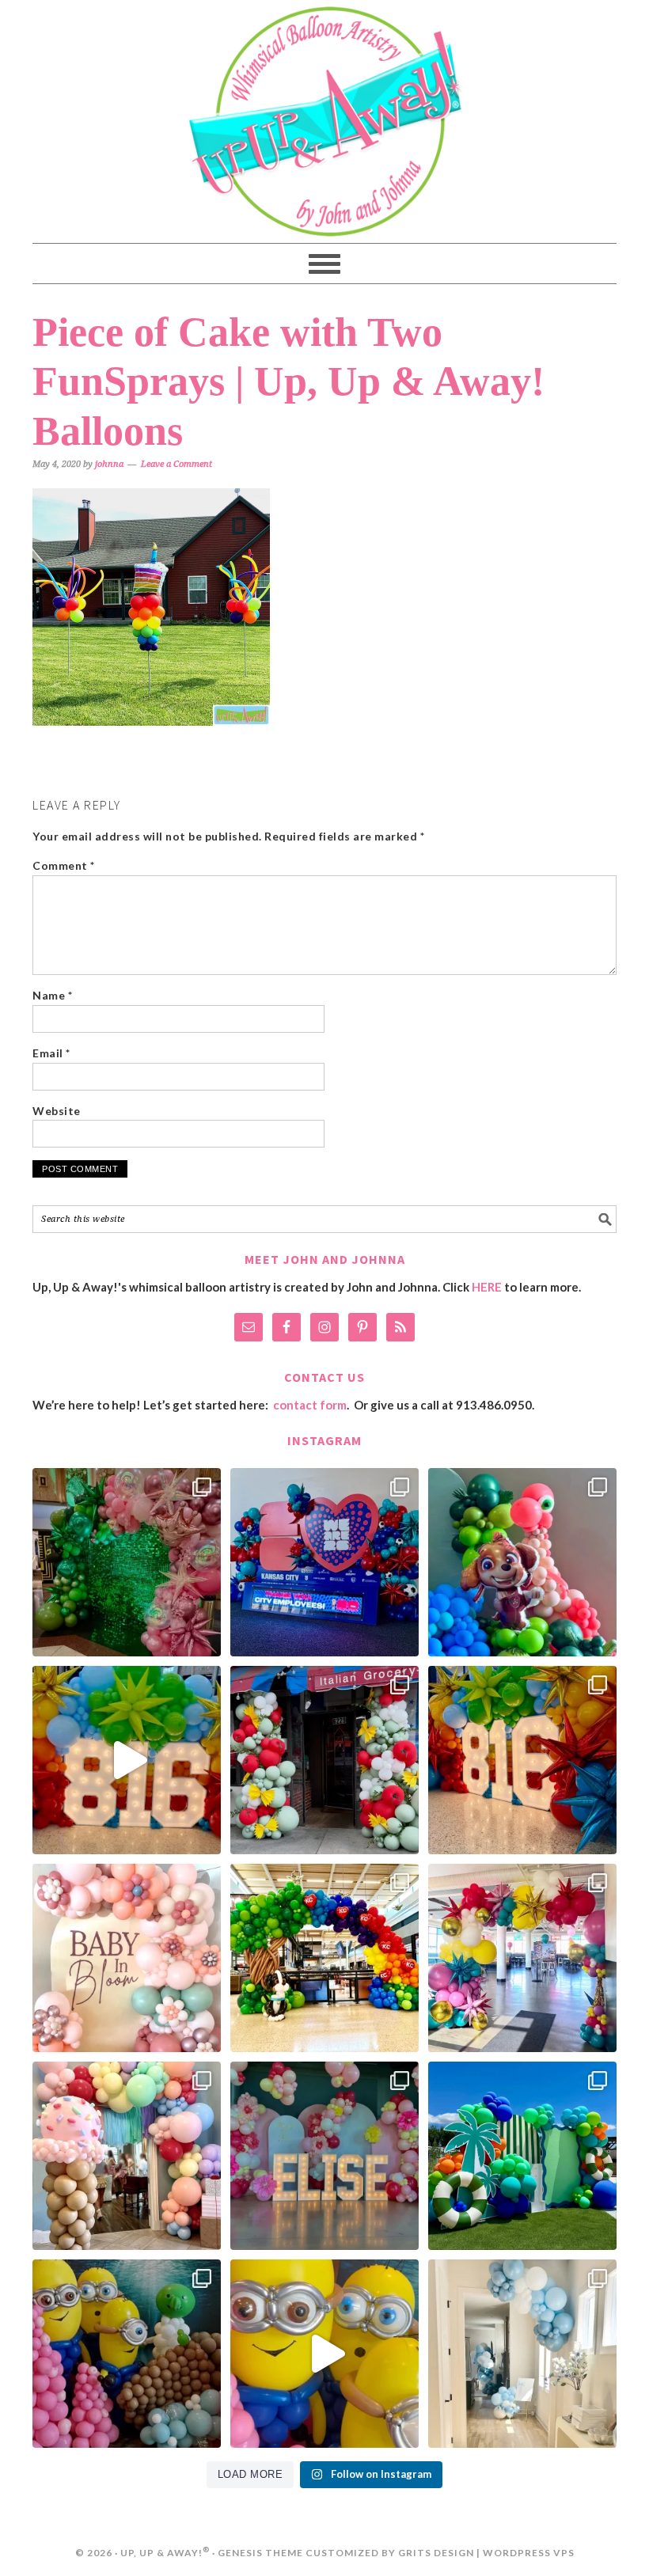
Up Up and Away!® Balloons (324, 121)
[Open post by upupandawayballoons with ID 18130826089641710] (324, 1760)
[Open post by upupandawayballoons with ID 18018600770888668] (127, 2156)
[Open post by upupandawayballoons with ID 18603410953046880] (522, 1958)
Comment (64, 865)
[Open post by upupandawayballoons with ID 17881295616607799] (522, 2354)
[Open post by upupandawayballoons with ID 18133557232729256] (127, 1562)
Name (52, 995)
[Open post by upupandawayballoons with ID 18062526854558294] (324, 2156)
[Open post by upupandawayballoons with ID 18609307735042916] (324, 2354)
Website (57, 1111)
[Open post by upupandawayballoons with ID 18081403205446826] (127, 2354)
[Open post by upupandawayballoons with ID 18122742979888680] (127, 1760)
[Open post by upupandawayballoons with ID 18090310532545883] (522, 1562)
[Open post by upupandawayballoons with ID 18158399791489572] (522, 1760)
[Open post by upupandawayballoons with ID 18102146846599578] (522, 2156)
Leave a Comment (176, 464)
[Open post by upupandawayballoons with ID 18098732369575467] (324, 1562)
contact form (310, 1405)
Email (51, 1053)
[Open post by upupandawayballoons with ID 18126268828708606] (324, 1958)
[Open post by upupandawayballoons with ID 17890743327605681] (127, 1958)
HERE (487, 1287)
